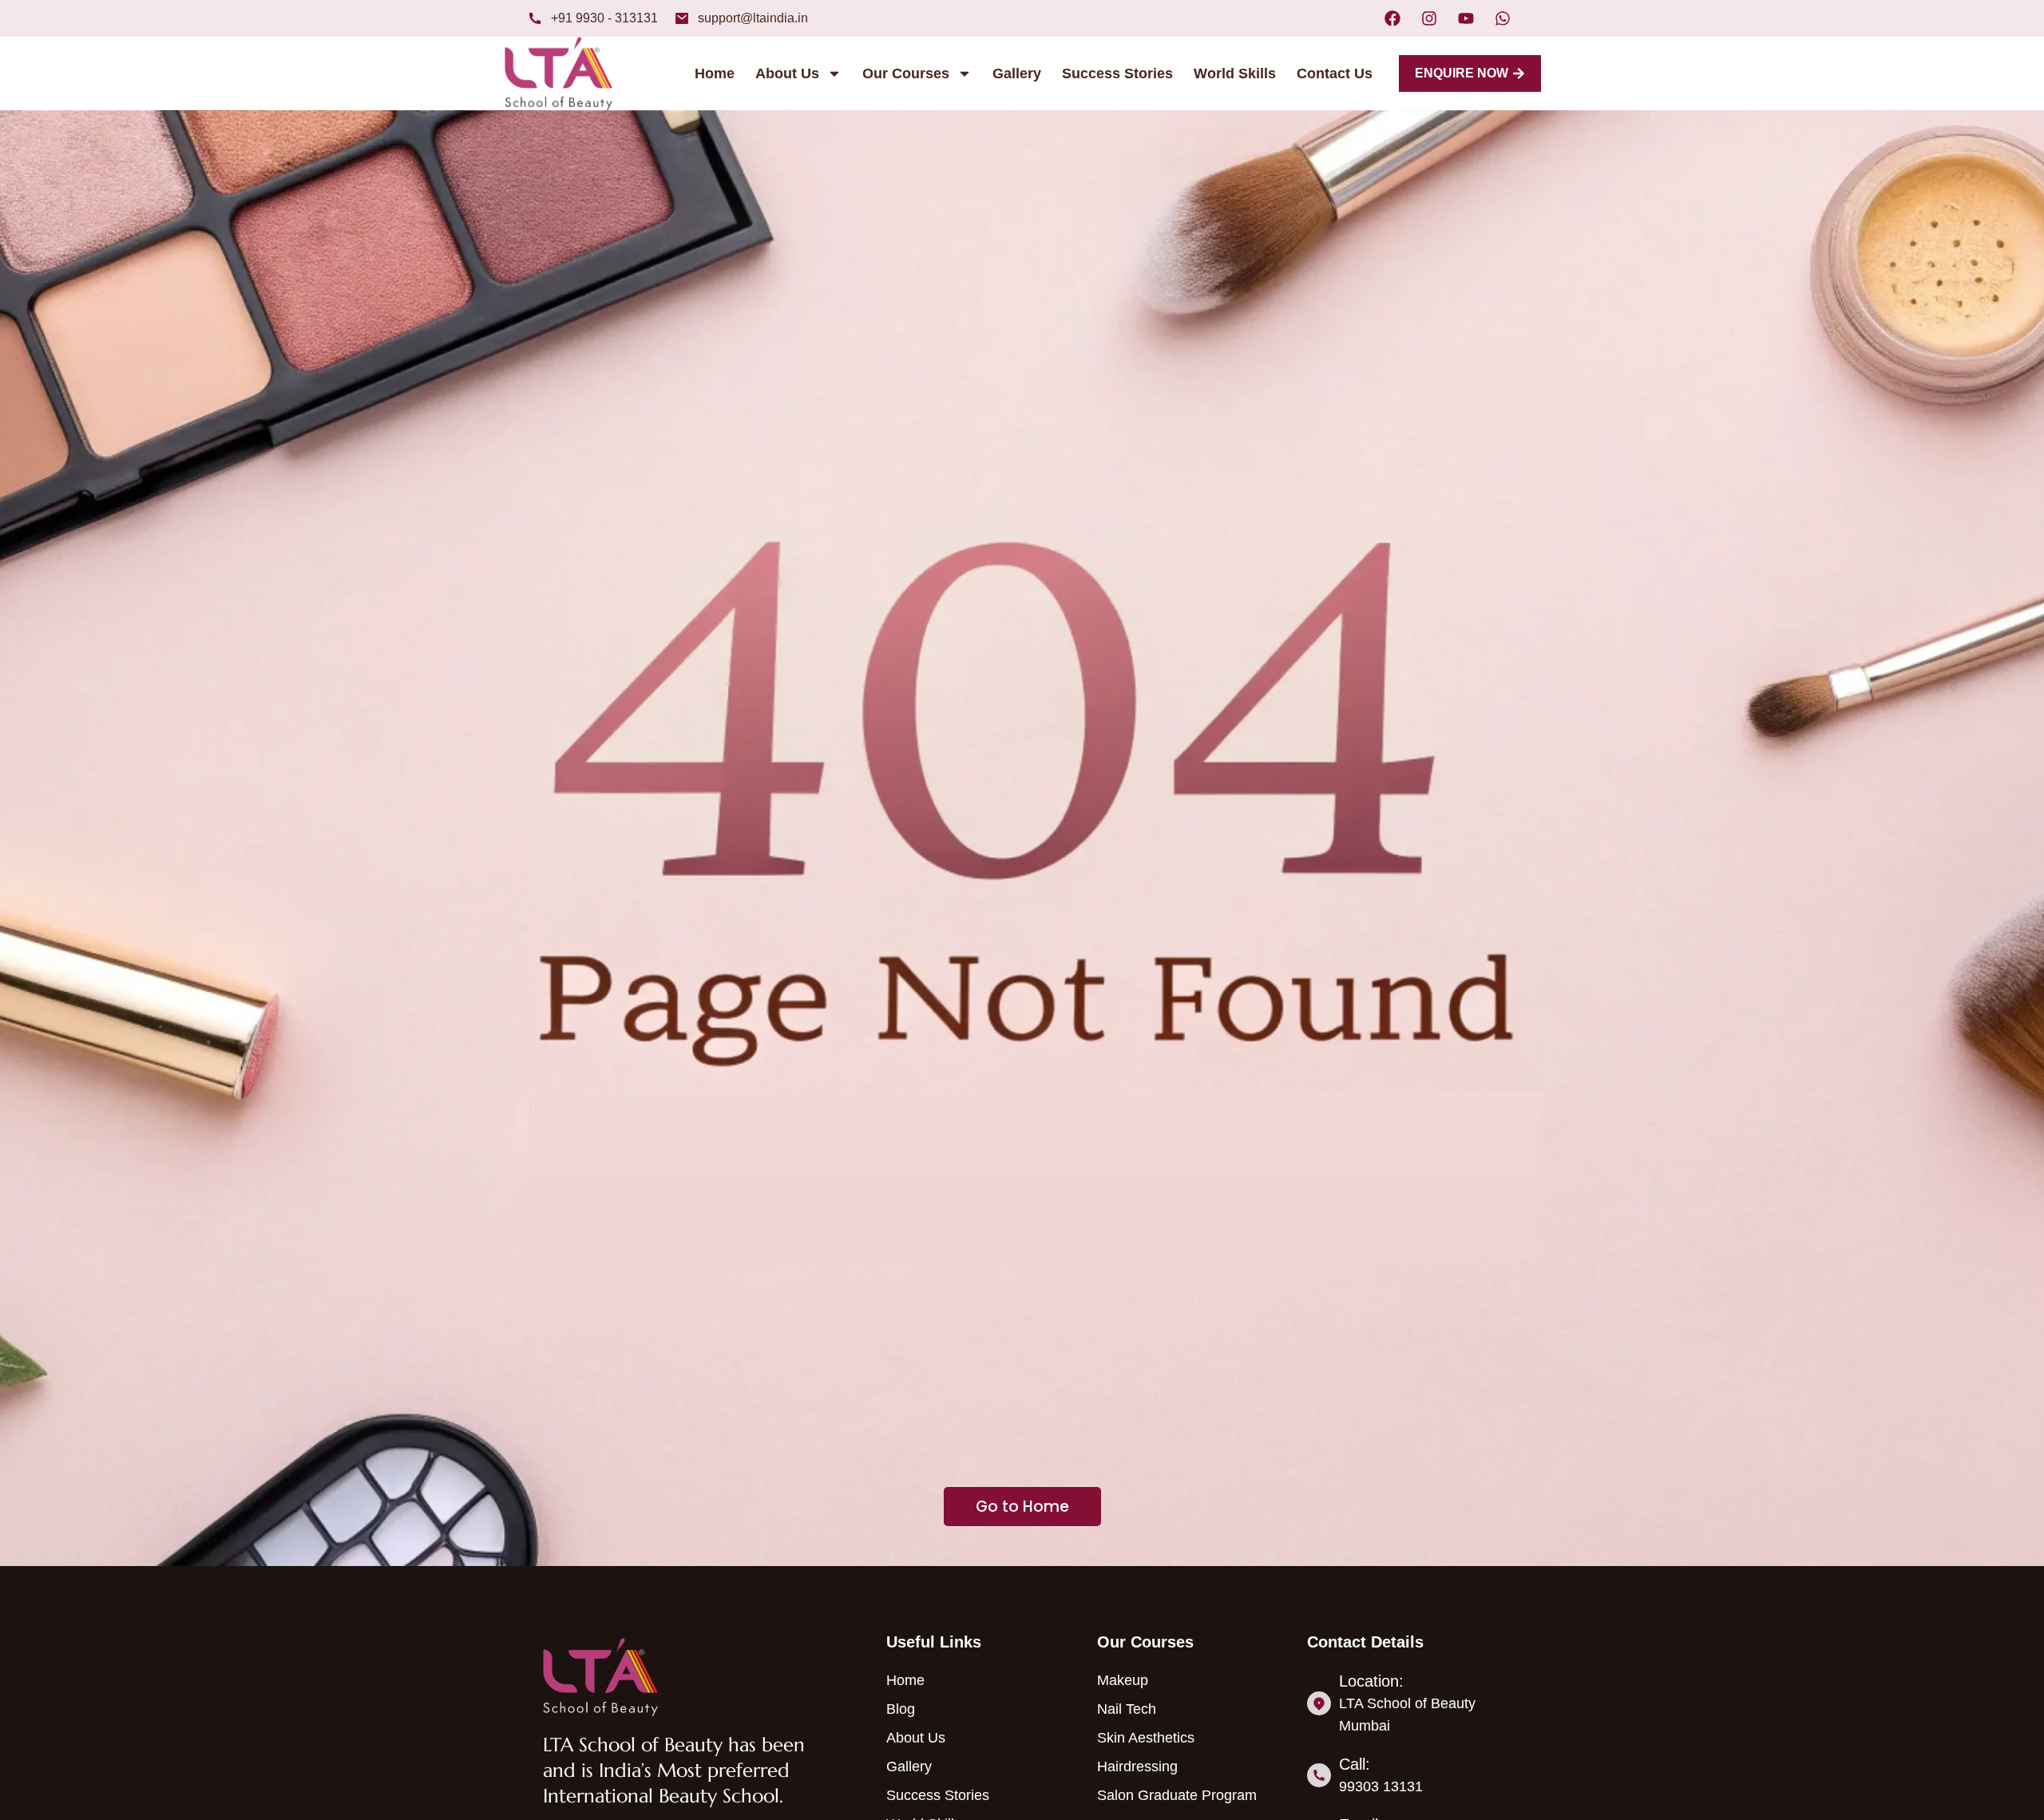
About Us (787, 73)
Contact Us (1335, 73)
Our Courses (906, 73)
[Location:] (1319, 1703)
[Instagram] (1429, 18)
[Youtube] (1466, 18)
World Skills (1235, 73)
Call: (1355, 1764)
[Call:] (1319, 1775)
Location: (1371, 1681)
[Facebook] (1392, 18)
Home (715, 73)
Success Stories (1117, 73)
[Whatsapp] (1503, 18)
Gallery (1017, 73)
